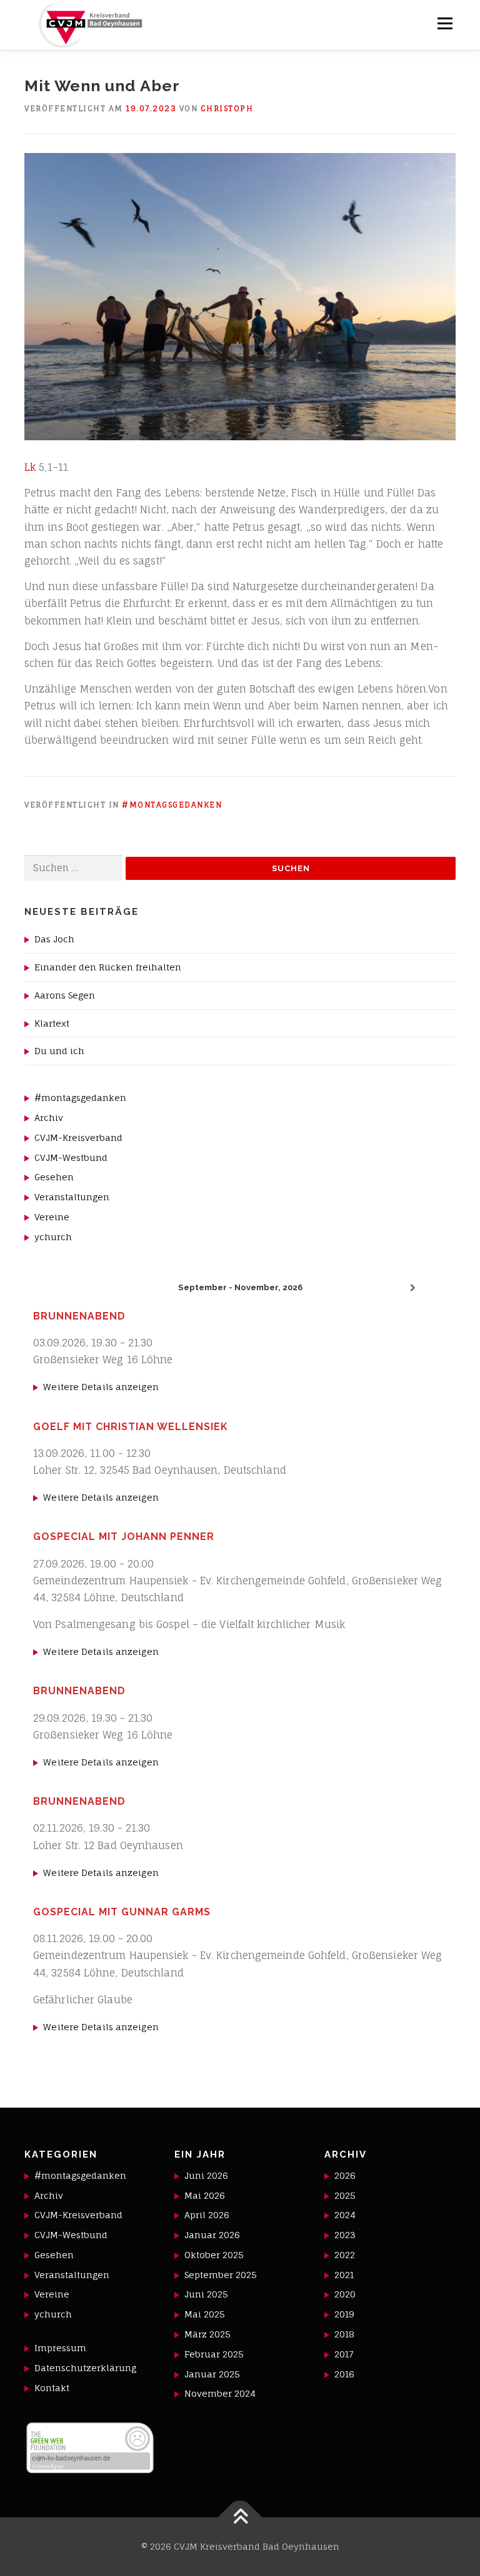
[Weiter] (412, 1288)
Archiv (49, 1118)
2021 (344, 2275)
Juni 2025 (206, 2294)
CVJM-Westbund (71, 1157)
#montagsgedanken (172, 805)
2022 (345, 2255)
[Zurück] (67, 1288)
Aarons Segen (65, 995)
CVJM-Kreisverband (78, 1137)
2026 (345, 2175)
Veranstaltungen (72, 1197)
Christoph (227, 108)
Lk (32, 467)
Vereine (52, 1217)
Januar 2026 (212, 2235)
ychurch (53, 1237)
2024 (345, 2215)
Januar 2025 (212, 2374)
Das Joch (54, 939)
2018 (344, 2334)
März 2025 (207, 2334)
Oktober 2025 (214, 2255)
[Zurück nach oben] (240, 2517)
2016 (344, 2374)
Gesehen (54, 1177)
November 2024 (220, 2393)
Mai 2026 (205, 2195)
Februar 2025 (214, 2354)
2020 (345, 2294)
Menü (445, 23)
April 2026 (207, 2215)
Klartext (52, 1023)
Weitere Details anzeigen (101, 1387)
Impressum (60, 2348)
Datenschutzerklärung (85, 2368)
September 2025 (221, 2275)
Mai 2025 (205, 2314)
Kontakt (52, 2388)
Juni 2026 (206, 2175)
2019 (344, 2314)
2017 (344, 2354)
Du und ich (59, 1051)
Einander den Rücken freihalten (108, 967)
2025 (345, 2195)
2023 (345, 2235)
